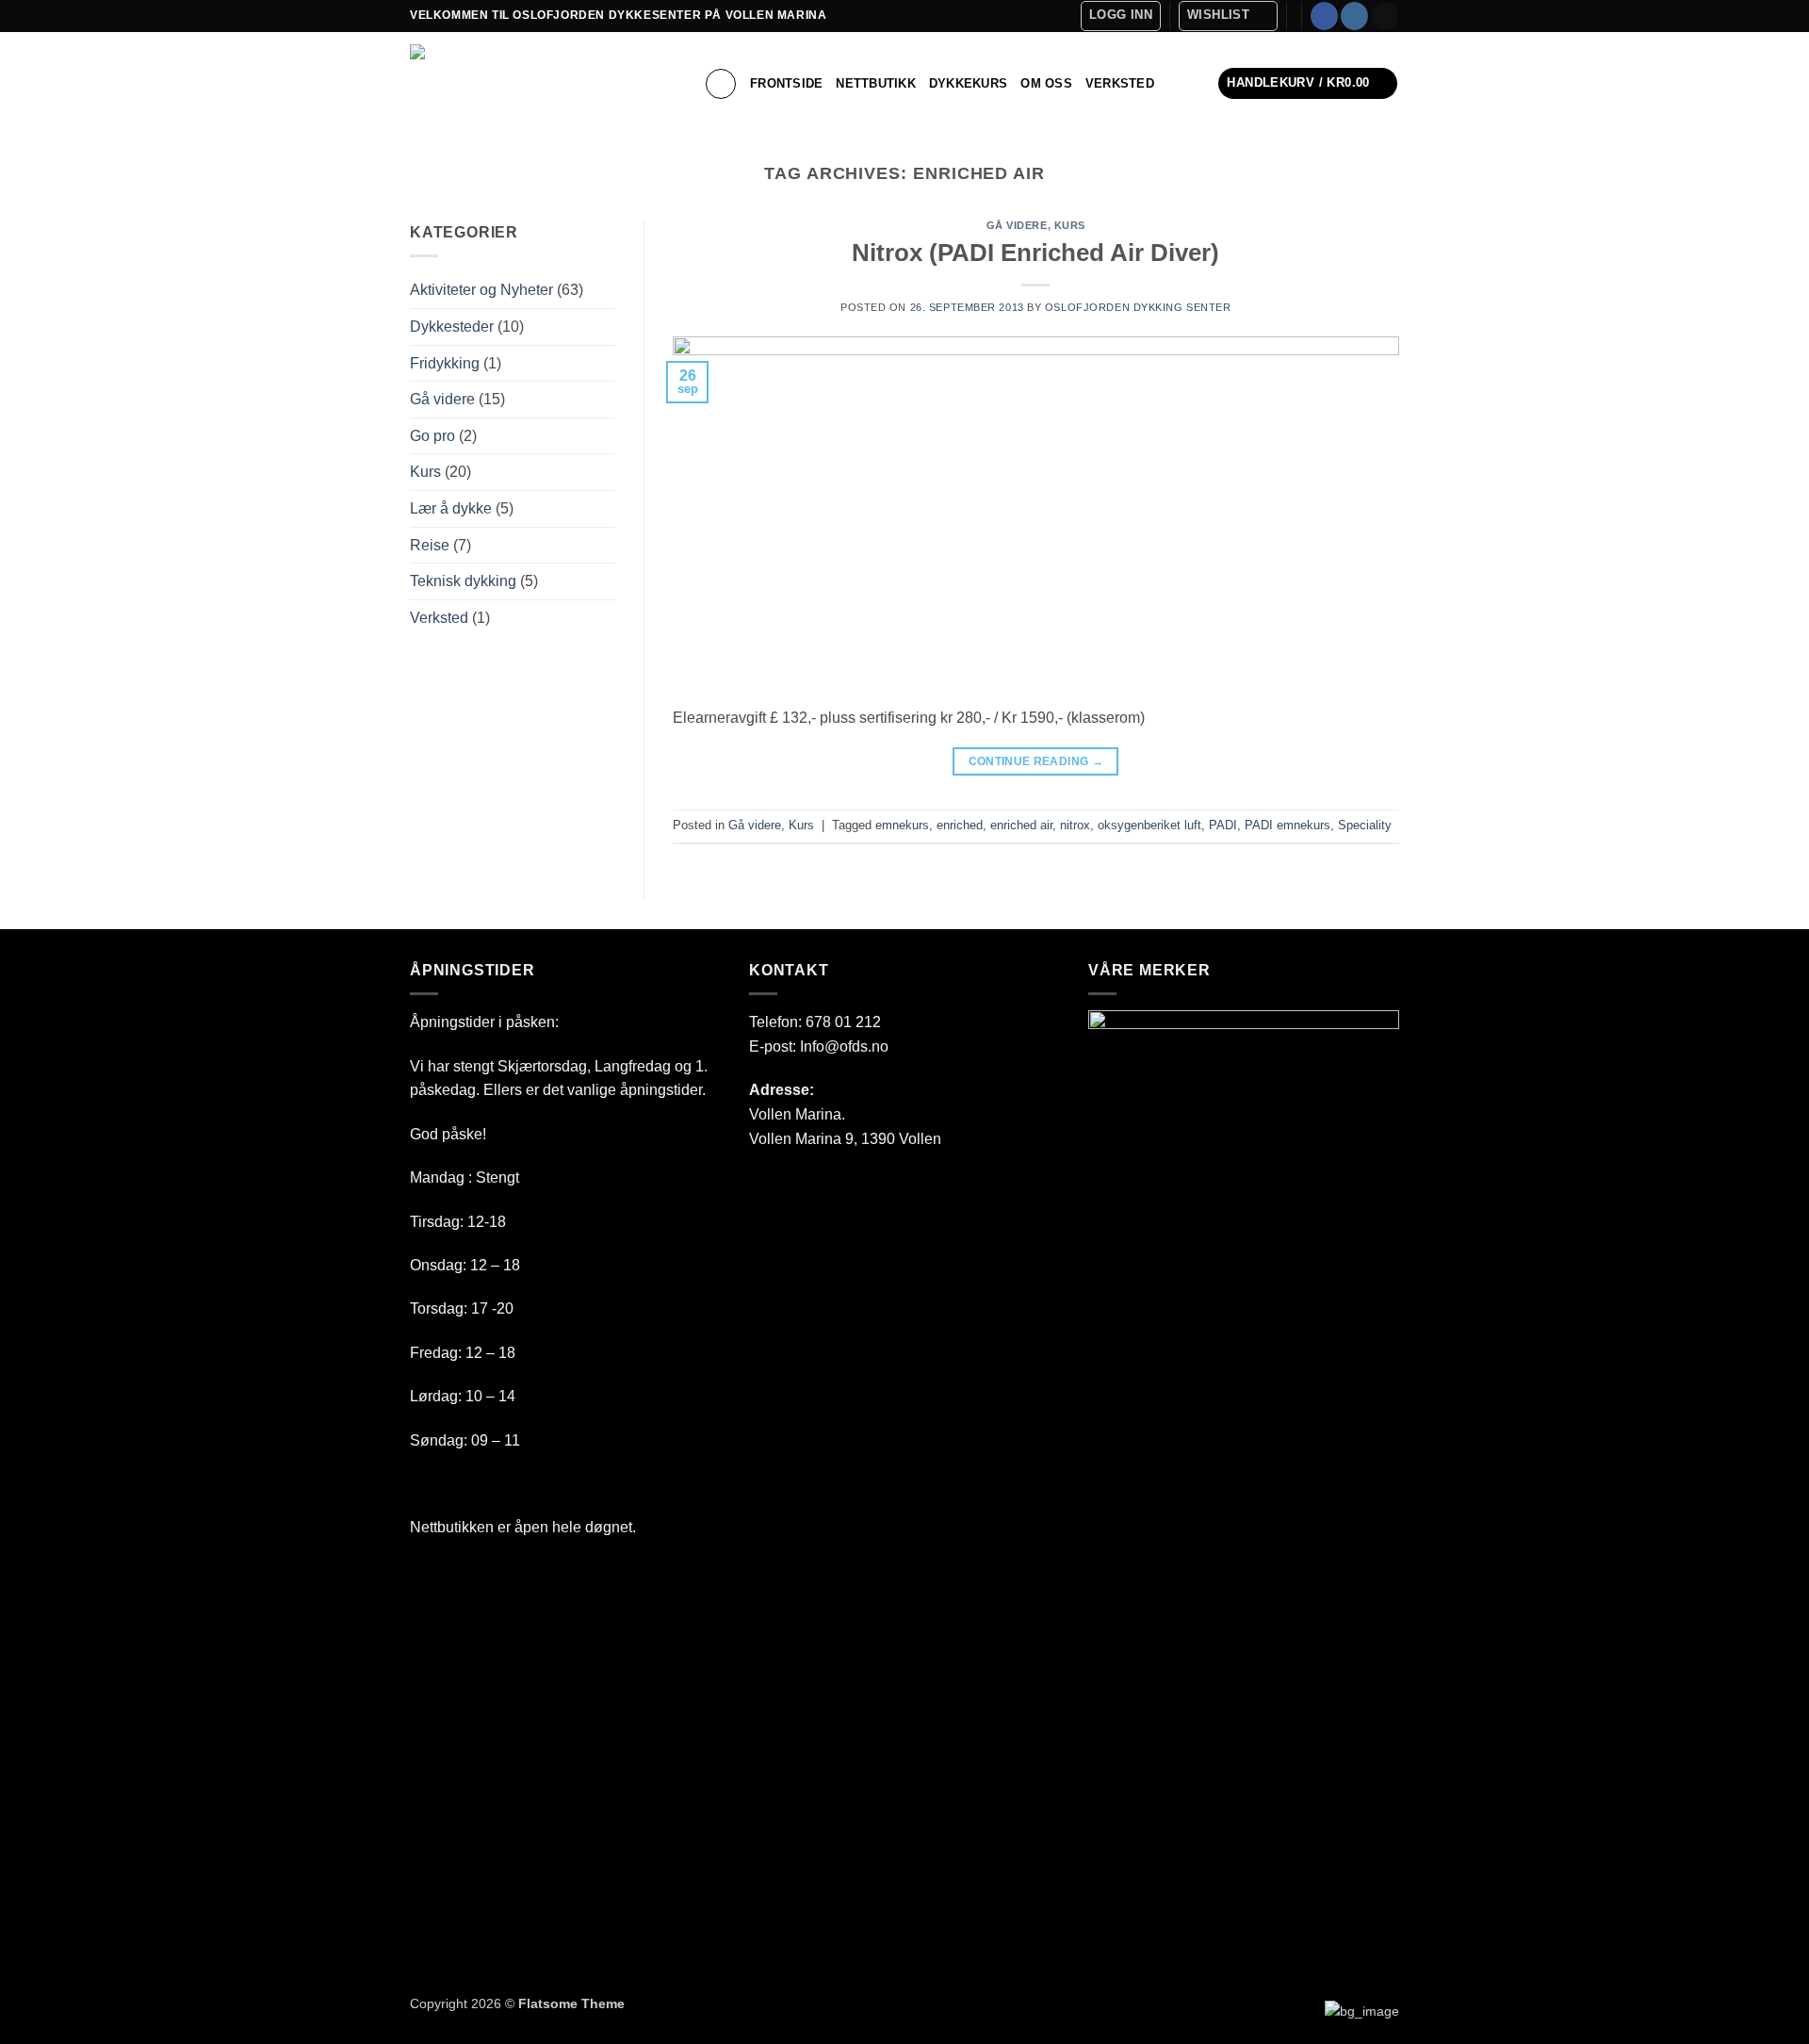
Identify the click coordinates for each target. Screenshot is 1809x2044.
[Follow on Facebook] (1324, 16)
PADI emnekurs (1287, 825)
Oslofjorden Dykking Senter (1138, 307)
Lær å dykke (451, 508)
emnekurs (902, 825)
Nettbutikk (876, 83)
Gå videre (442, 399)
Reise (430, 545)
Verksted (1120, 83)
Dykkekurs (968, 83)
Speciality (1365, 825)
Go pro (432, 436)
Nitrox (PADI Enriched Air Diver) (1035, 253)
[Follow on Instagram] (1354, 16)
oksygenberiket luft (1149, 825)
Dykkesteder (452, 327)
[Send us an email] (1385, 16)
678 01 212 (843, 1022)
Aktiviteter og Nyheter (481, 290)
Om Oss (1046, 83)
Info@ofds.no (844, 1047)
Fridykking (445, 363)
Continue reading (1036, 761)
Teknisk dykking (463, 581)
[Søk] (721, 84)
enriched (960, 825)
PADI (1223, 825)
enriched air (1021, 825)
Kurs (425, 472)
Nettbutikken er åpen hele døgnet (521, 1527)
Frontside (786, 83)
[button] (1121, 16)
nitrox (1075, 825)
